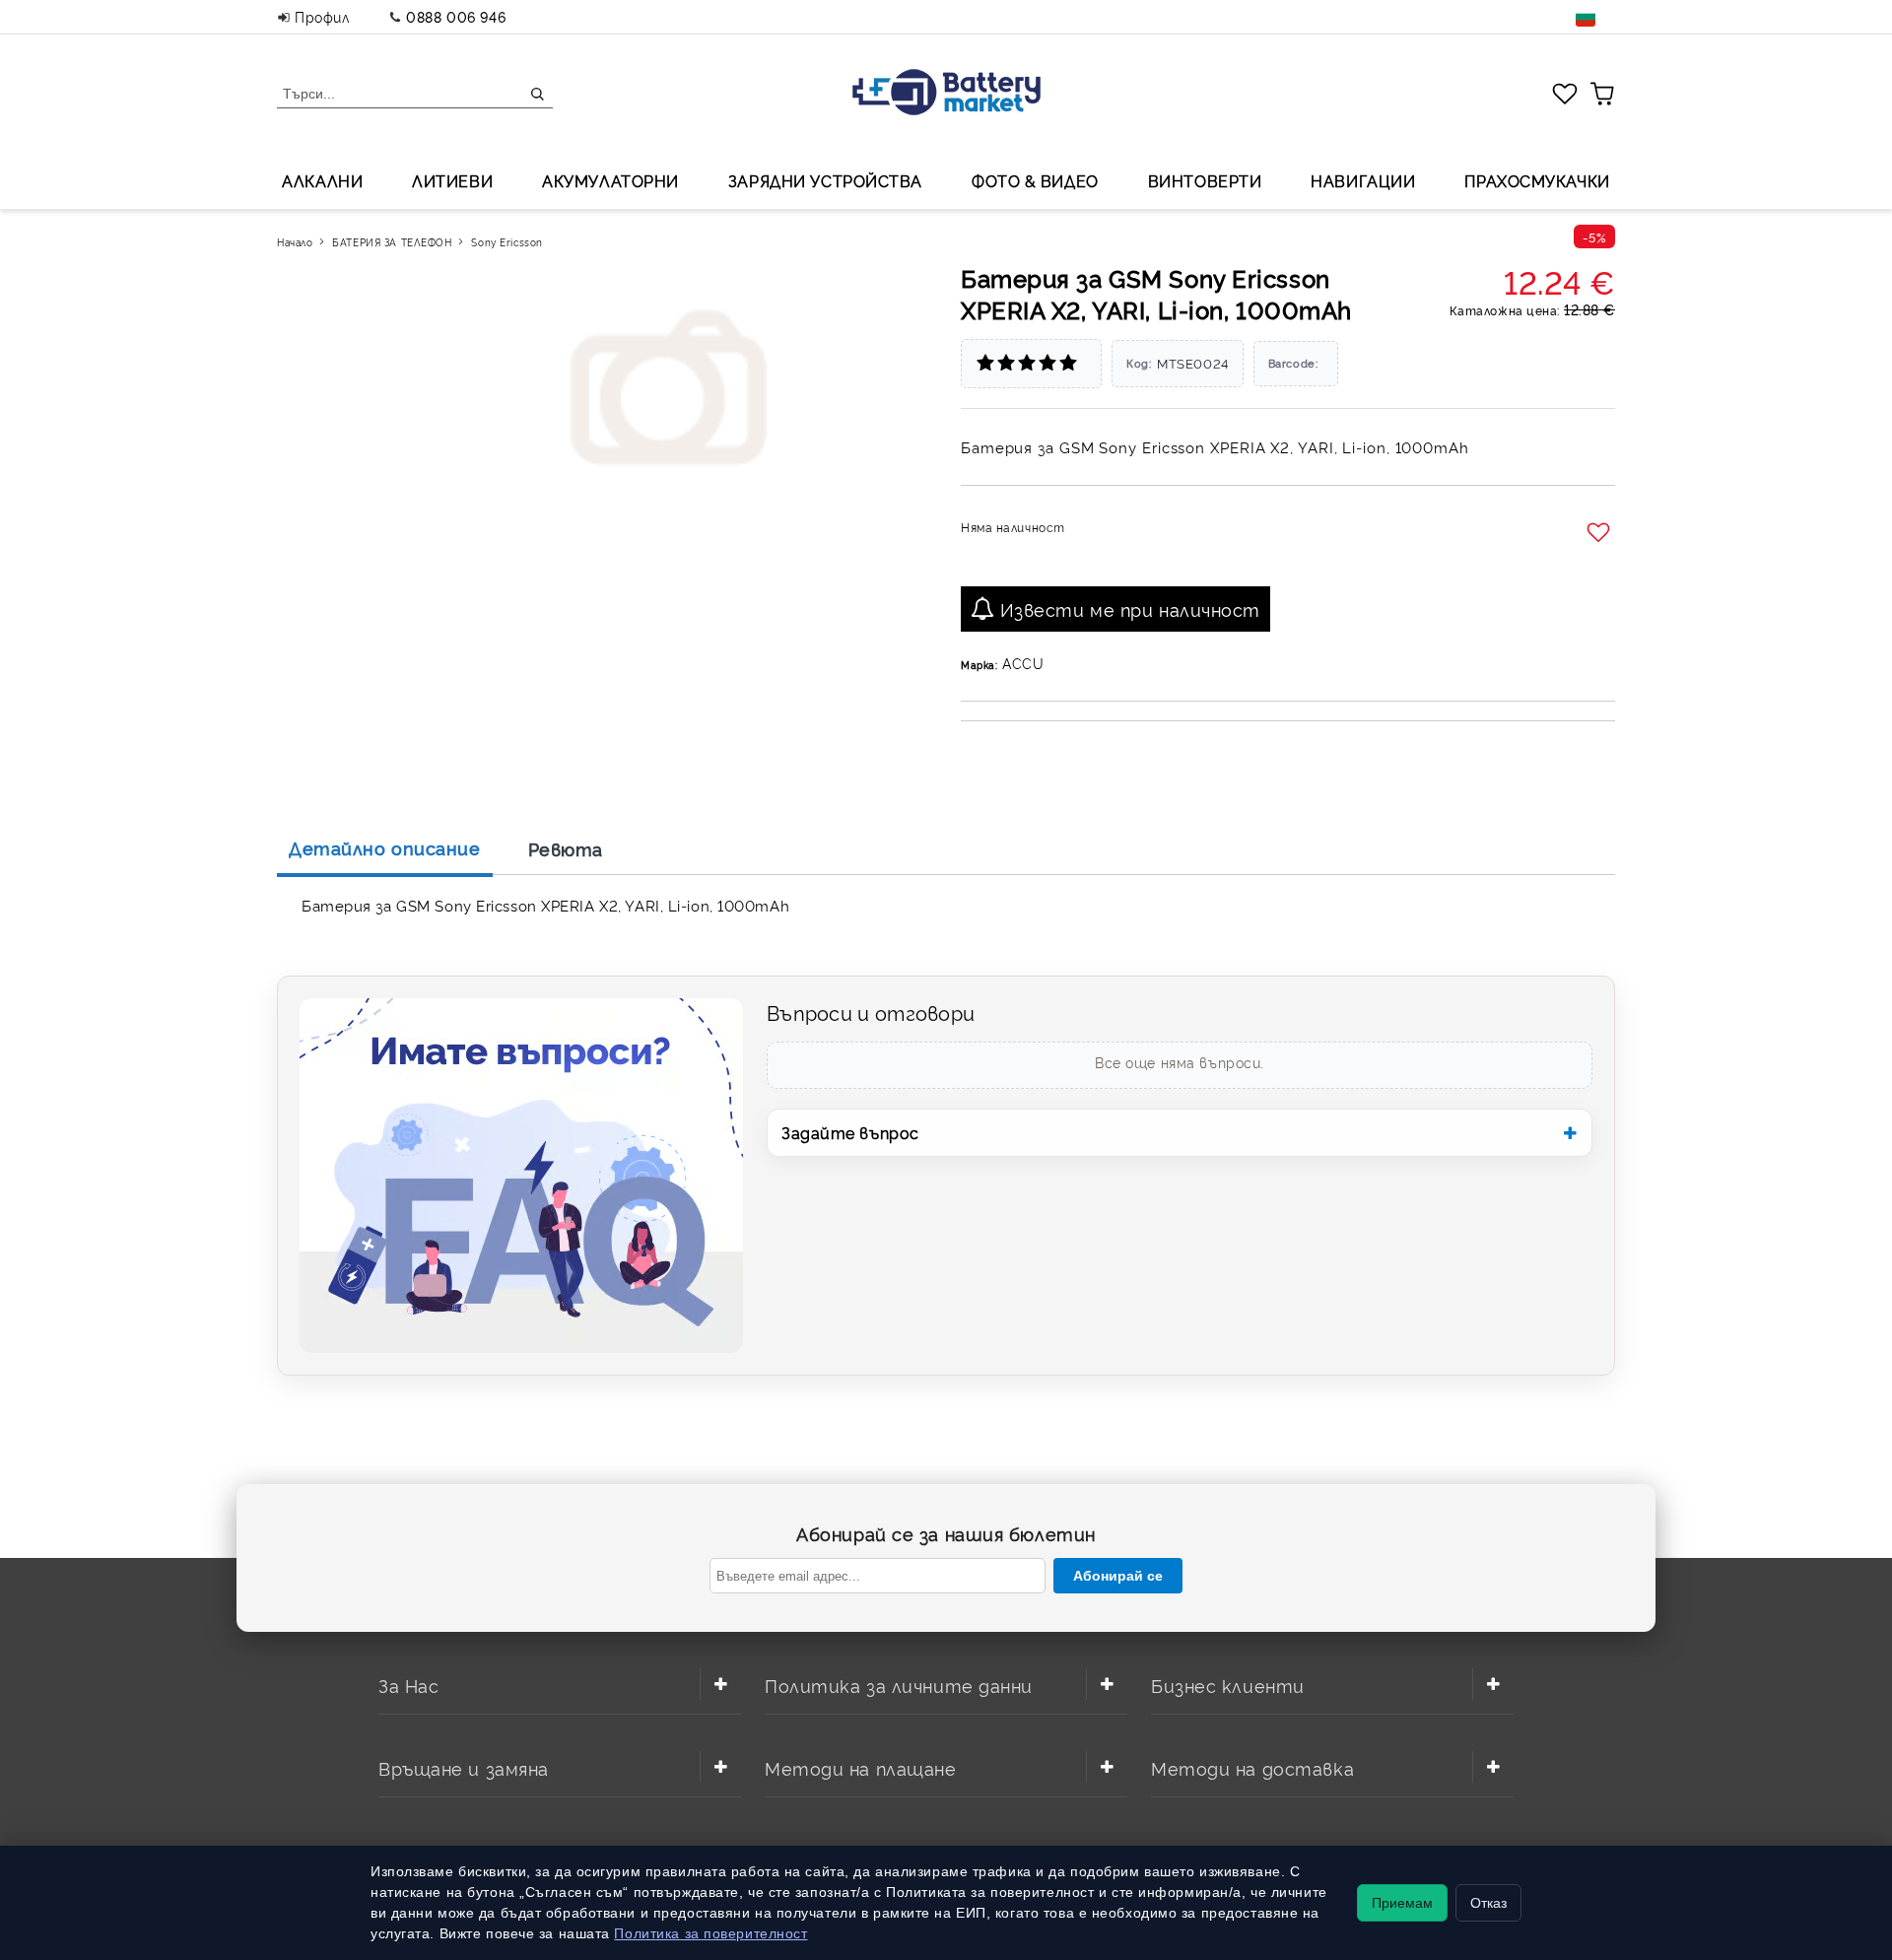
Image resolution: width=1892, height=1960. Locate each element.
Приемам (1402, 1903)
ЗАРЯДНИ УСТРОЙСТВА (825, 180)
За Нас (408, 1685)
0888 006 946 (456, 16)
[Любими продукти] (1565, 93)
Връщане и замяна (464, 1767)
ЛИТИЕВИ (452, 180)
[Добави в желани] (1601, 533)
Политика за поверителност (710, 1933)
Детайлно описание (385, 847)
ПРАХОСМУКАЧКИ (1537, 180)
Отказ (1488, 1903)
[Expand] (720, 1684)
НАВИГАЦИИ (1363, 180)
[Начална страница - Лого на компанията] (946, 94)
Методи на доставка (1252, 1767)
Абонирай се (1118, 1576)
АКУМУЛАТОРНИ (610, 180)
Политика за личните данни (899, 1685)
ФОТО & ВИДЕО (1035, 180)
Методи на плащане (861, 1767)
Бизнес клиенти (1228, 1685)
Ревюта (566, 848)
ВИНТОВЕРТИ (1205, 180)
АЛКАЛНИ (322, 180)
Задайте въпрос (850, 1132)
